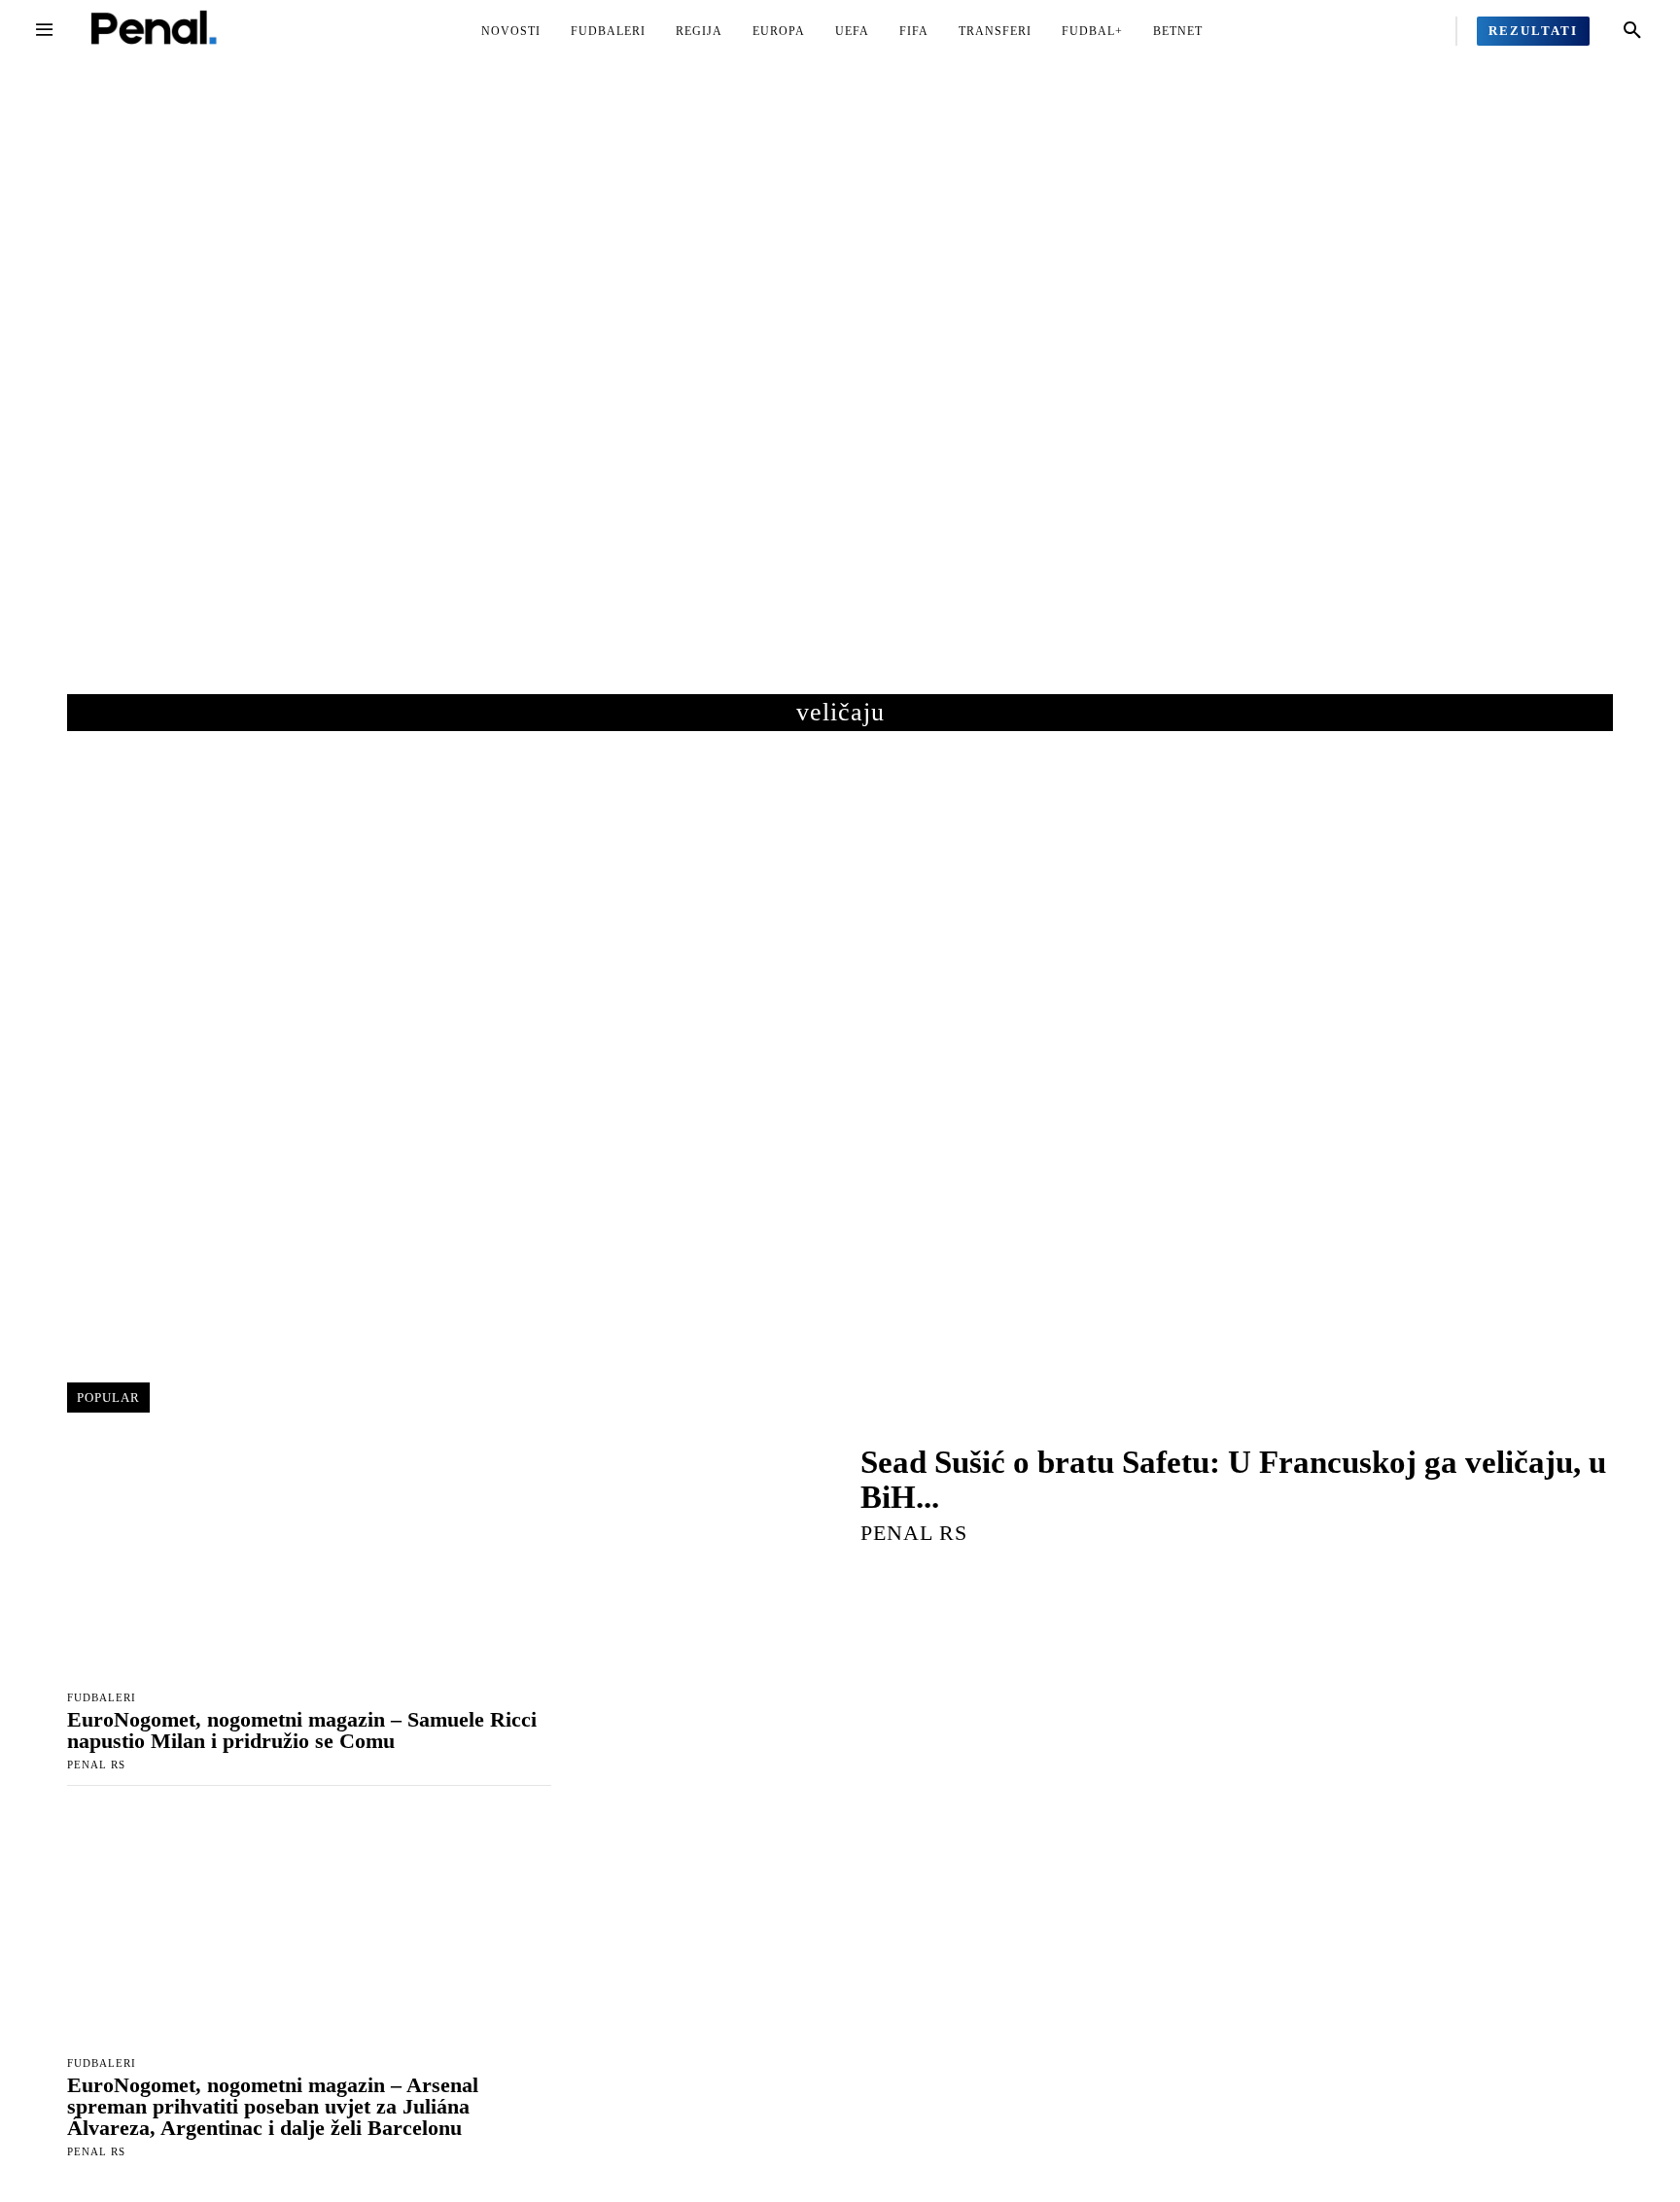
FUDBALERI (102, 1698)
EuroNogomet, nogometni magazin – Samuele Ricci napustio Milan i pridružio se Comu (302, 1730)
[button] (1632, 31)
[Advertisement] (840, 398)
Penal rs (96, 1765)
